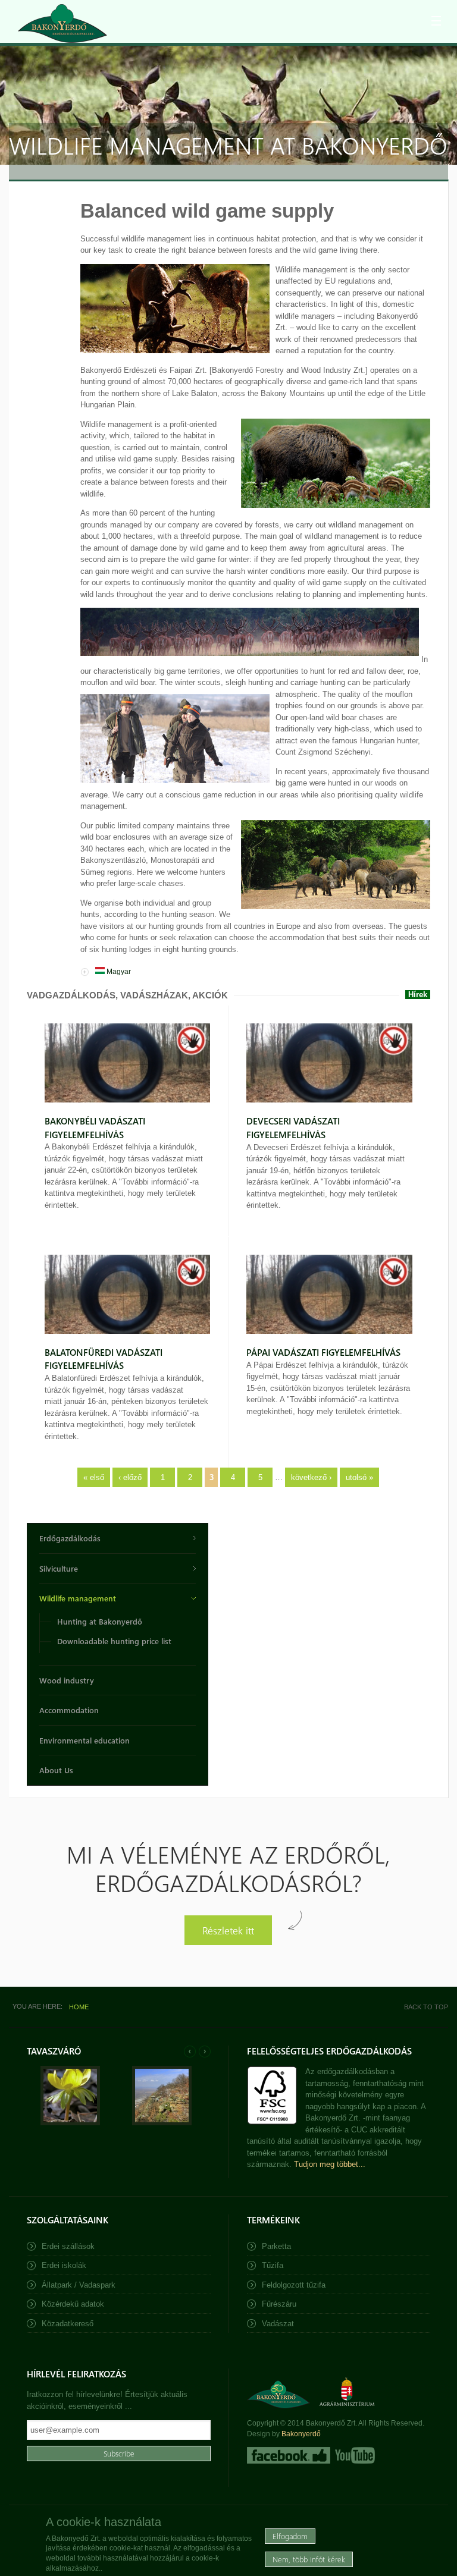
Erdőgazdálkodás (70, 1538)
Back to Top (426, 2007)
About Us (56, 1770)
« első (94, 1477)
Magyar (118, 972)
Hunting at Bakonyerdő (100, 1621)
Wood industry (67, 1680)
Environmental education (84, 1740)
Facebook (289, 2455)
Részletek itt (228, 1930)
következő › (311, 1477)
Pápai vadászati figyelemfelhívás (323, 1352)
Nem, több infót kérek (309, 2559)
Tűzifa (273, 2265)
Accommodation (69, 1710)
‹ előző (130, 1477)
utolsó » (359, 1477)
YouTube (354, 2455)
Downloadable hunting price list (114, 1641)
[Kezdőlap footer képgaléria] (70, 2123)
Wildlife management (78, 1598)
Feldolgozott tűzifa (294, 2285)
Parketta (276, 2246)
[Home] (62, 23)
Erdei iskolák (64, 2265)
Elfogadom (290, 2536)
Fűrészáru (279, 2304)
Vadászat (278, 2324)
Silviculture (59, 1568)
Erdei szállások (68, 2246)
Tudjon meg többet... (330, 2164)
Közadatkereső (68, 2324)
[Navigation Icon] (436, 21)
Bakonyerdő (301, 2434)
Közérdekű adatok (73, 2304)
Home (79, 2007)
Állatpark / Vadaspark (79, 2285)
